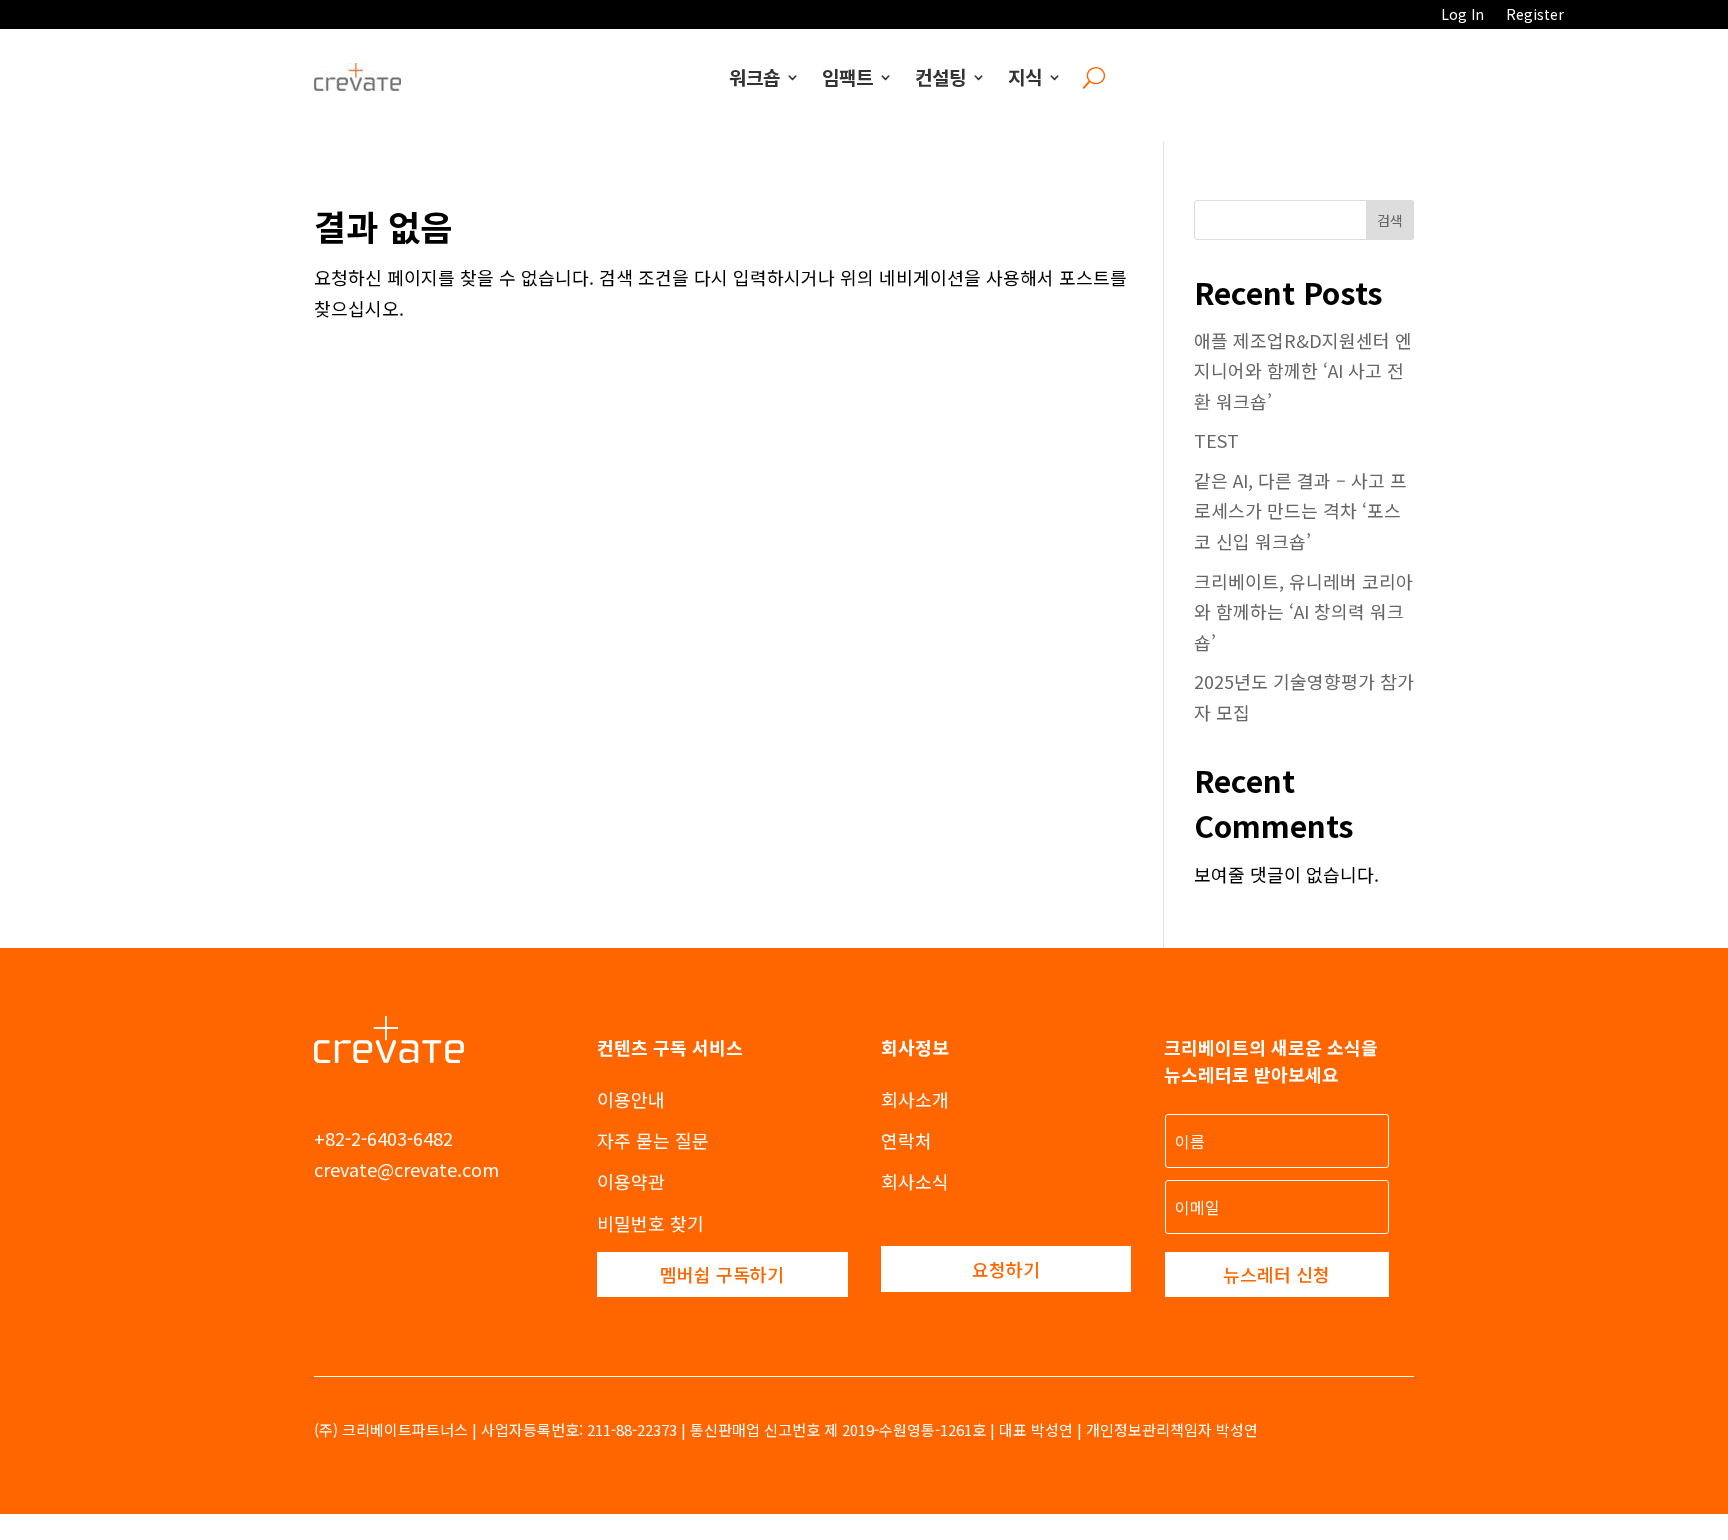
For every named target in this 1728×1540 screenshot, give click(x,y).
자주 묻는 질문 (653, 1140)
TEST (1216, 440)
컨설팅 (940, 76)
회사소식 (915, 1181)
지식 (1025, 76)
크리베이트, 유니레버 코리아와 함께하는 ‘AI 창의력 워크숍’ (1303, 611)
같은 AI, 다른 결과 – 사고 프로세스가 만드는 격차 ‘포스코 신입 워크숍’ (1300, 510)
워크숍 (754, 76)
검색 (1390, 220)
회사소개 (915, 1099)
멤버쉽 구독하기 (722, 1274)
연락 (898, 1140)
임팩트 (847, 76)
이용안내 (631, 1099)
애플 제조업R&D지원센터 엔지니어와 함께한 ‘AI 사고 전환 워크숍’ (1303, 370)
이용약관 (631, 1181)
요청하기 (1006, 1269)
